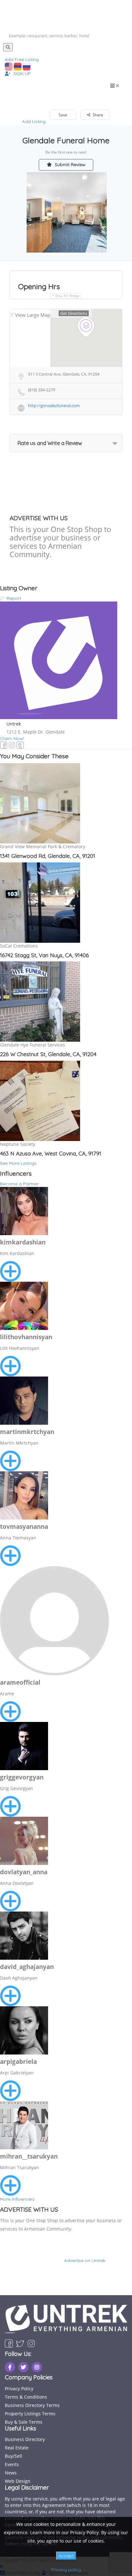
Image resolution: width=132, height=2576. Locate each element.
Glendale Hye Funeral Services (33, 1045)
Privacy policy (66, 2570)
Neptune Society (18, 1144)
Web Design (18, 2481)
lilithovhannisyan (26, 1337)
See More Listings (18, 1163)
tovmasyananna (24, 1527)
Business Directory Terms (32, 2405)
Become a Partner (19, 1184)
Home (5, 98)
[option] (67, 212)
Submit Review (70, 165)
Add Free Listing (22, 59)
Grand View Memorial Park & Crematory (43, 847)
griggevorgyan (22, 1777)
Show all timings (67, 296)
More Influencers (17, 2199)
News (11, 2473)
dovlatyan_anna (24, 1872)
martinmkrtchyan (27, 1432)
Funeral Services (33, 98)
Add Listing (34, 121)
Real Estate (17, 2448)
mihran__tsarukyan (29, 2156)
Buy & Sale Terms (24, 2422)
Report (13, 598)
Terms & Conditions (26, 2397)
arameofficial (20, 1682)
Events (12, 2464)
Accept (66, 2556)
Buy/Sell (13, 2456)
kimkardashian (23, 1242)
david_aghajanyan (27, 1967)
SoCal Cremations (19, 946)
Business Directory (25, 2439)
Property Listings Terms (30, 2414)
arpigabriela (18, 2062)
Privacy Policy (19, 2389)
